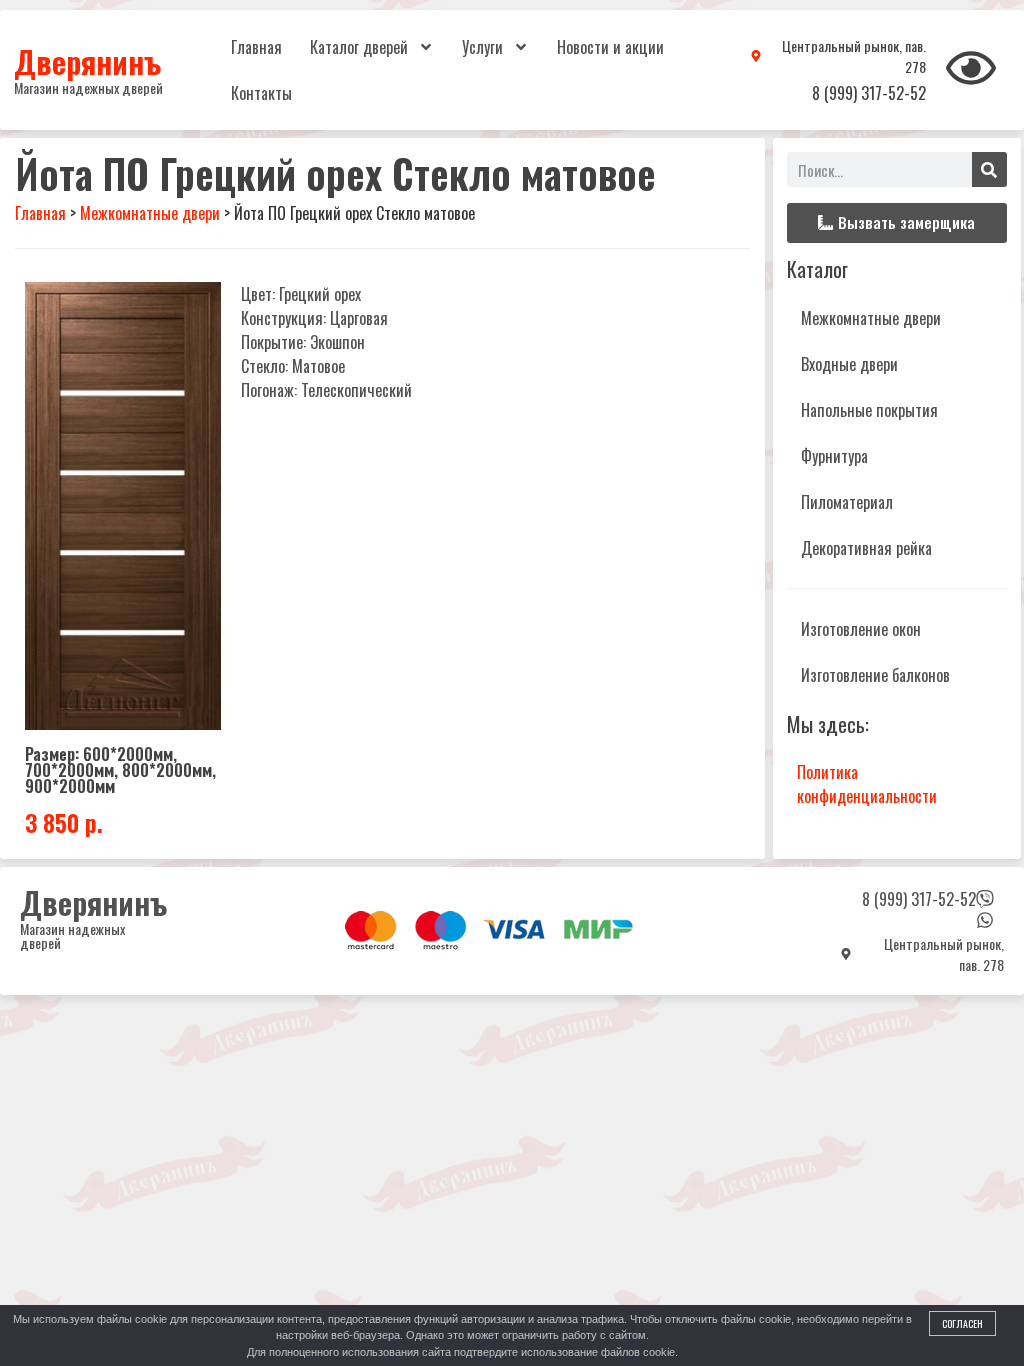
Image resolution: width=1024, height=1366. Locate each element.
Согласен (962, 1323)
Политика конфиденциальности (867, 784)
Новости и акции (610, 47)
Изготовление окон (861, 629)
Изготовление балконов (875, 675)
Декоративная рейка (866, 548)
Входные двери (849, 364)
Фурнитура (834, 456)
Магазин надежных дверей (88, 87)
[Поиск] (989, 169)
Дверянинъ (87, 61)
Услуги (482, 47)
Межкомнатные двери (871, 318)
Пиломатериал (847, 502)
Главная (256, 47)
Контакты (261, 93)
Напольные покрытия (869, 410)
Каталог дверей (359, 47)
